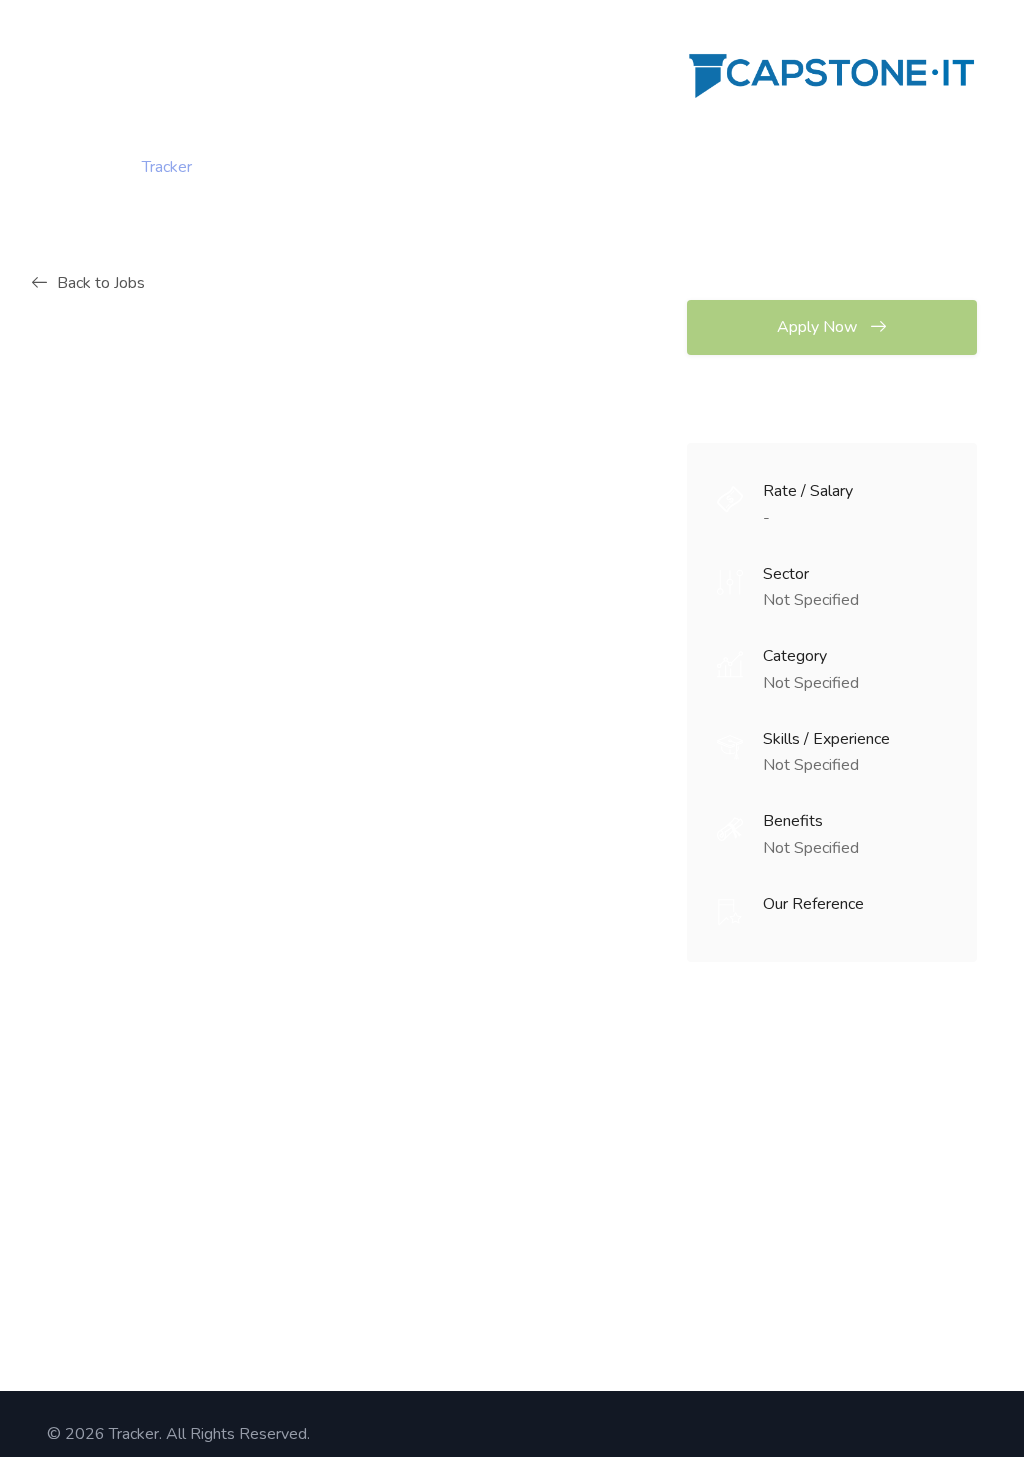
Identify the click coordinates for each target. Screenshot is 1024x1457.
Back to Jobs (101, 283)
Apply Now (819, 327)
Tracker (167, 167)
